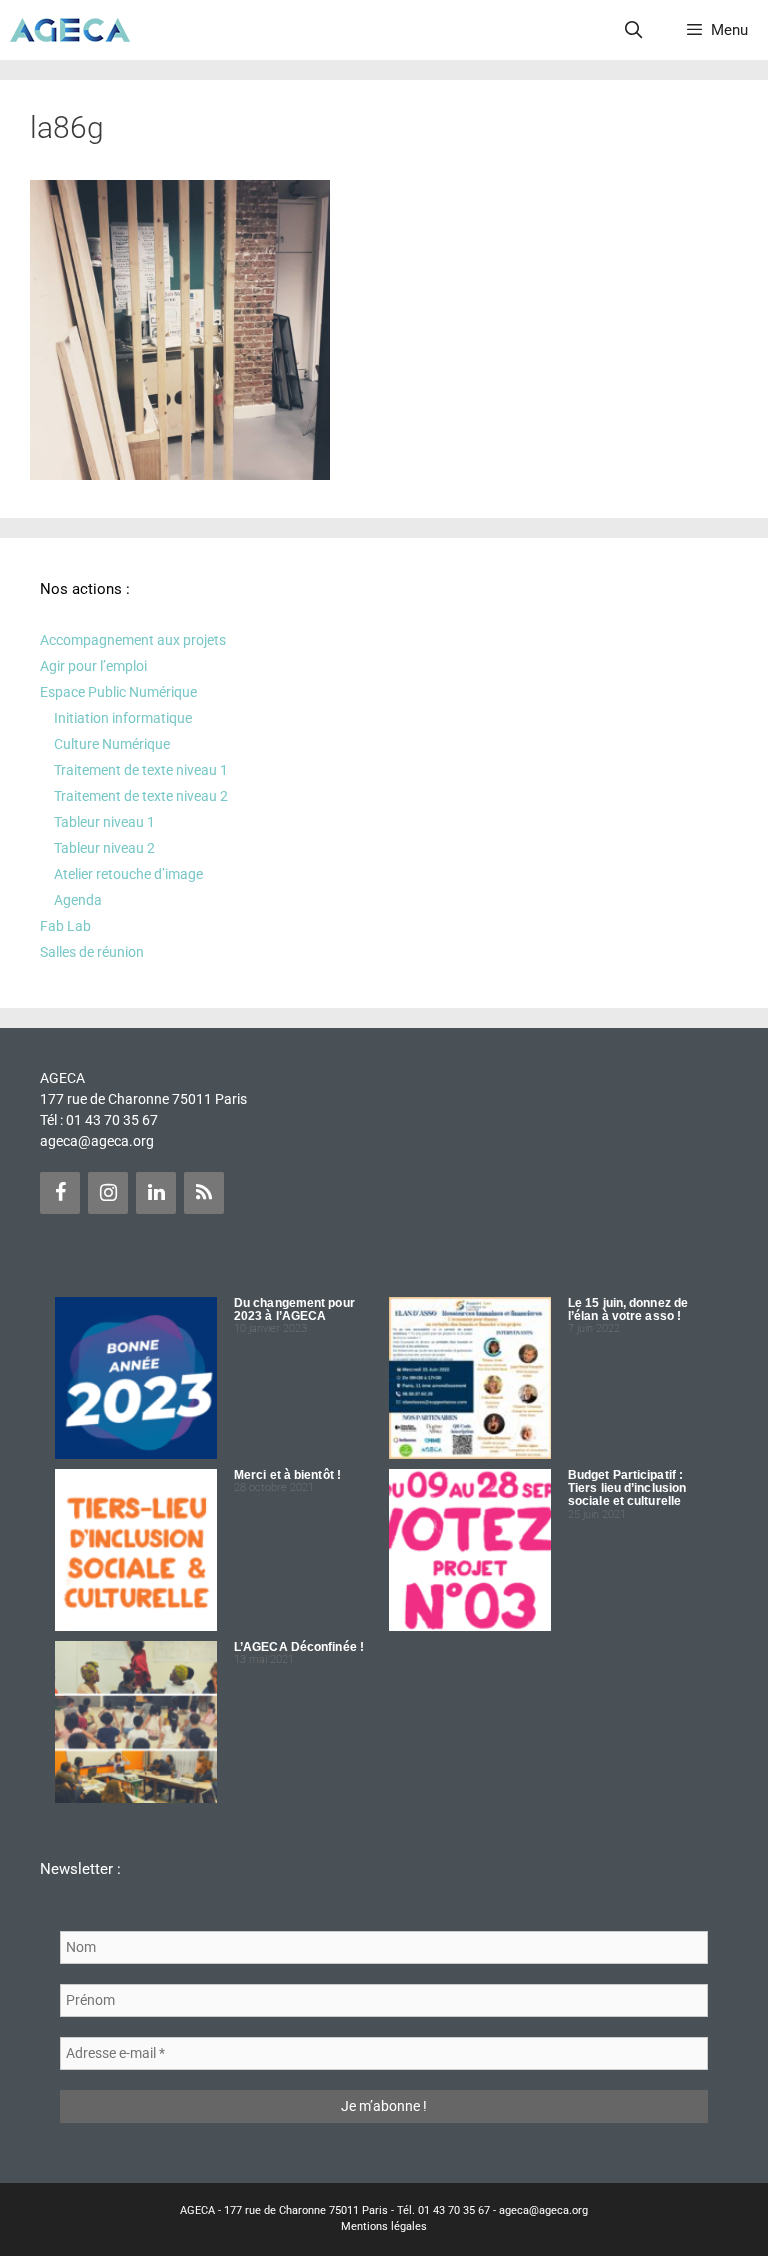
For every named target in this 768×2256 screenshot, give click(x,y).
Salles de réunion (92, 952)
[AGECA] (70, 30)
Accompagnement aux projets (133, 640)
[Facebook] (60, 1193)
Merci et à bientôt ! (287, 1475)
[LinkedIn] (156, 1193)
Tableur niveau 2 (104, 848)
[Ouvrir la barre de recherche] (634, 30)
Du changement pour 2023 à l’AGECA (294, 1309)
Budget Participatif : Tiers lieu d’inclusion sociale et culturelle (627, 1488)
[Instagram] (108, 1193)
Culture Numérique (112, 744)
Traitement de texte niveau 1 (141, 770)
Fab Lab (65, 926)
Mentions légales (384, 2226)
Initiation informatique (123, 718)
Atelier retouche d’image (128, 874)
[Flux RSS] (204, 1193)
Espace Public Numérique (118, 692)
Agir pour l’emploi (93, 666)
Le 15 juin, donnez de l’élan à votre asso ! (628, 1309)
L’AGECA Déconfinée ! (299, 1647)
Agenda (78, 900)
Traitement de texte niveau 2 (141, 796)
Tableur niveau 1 (104, 822)
